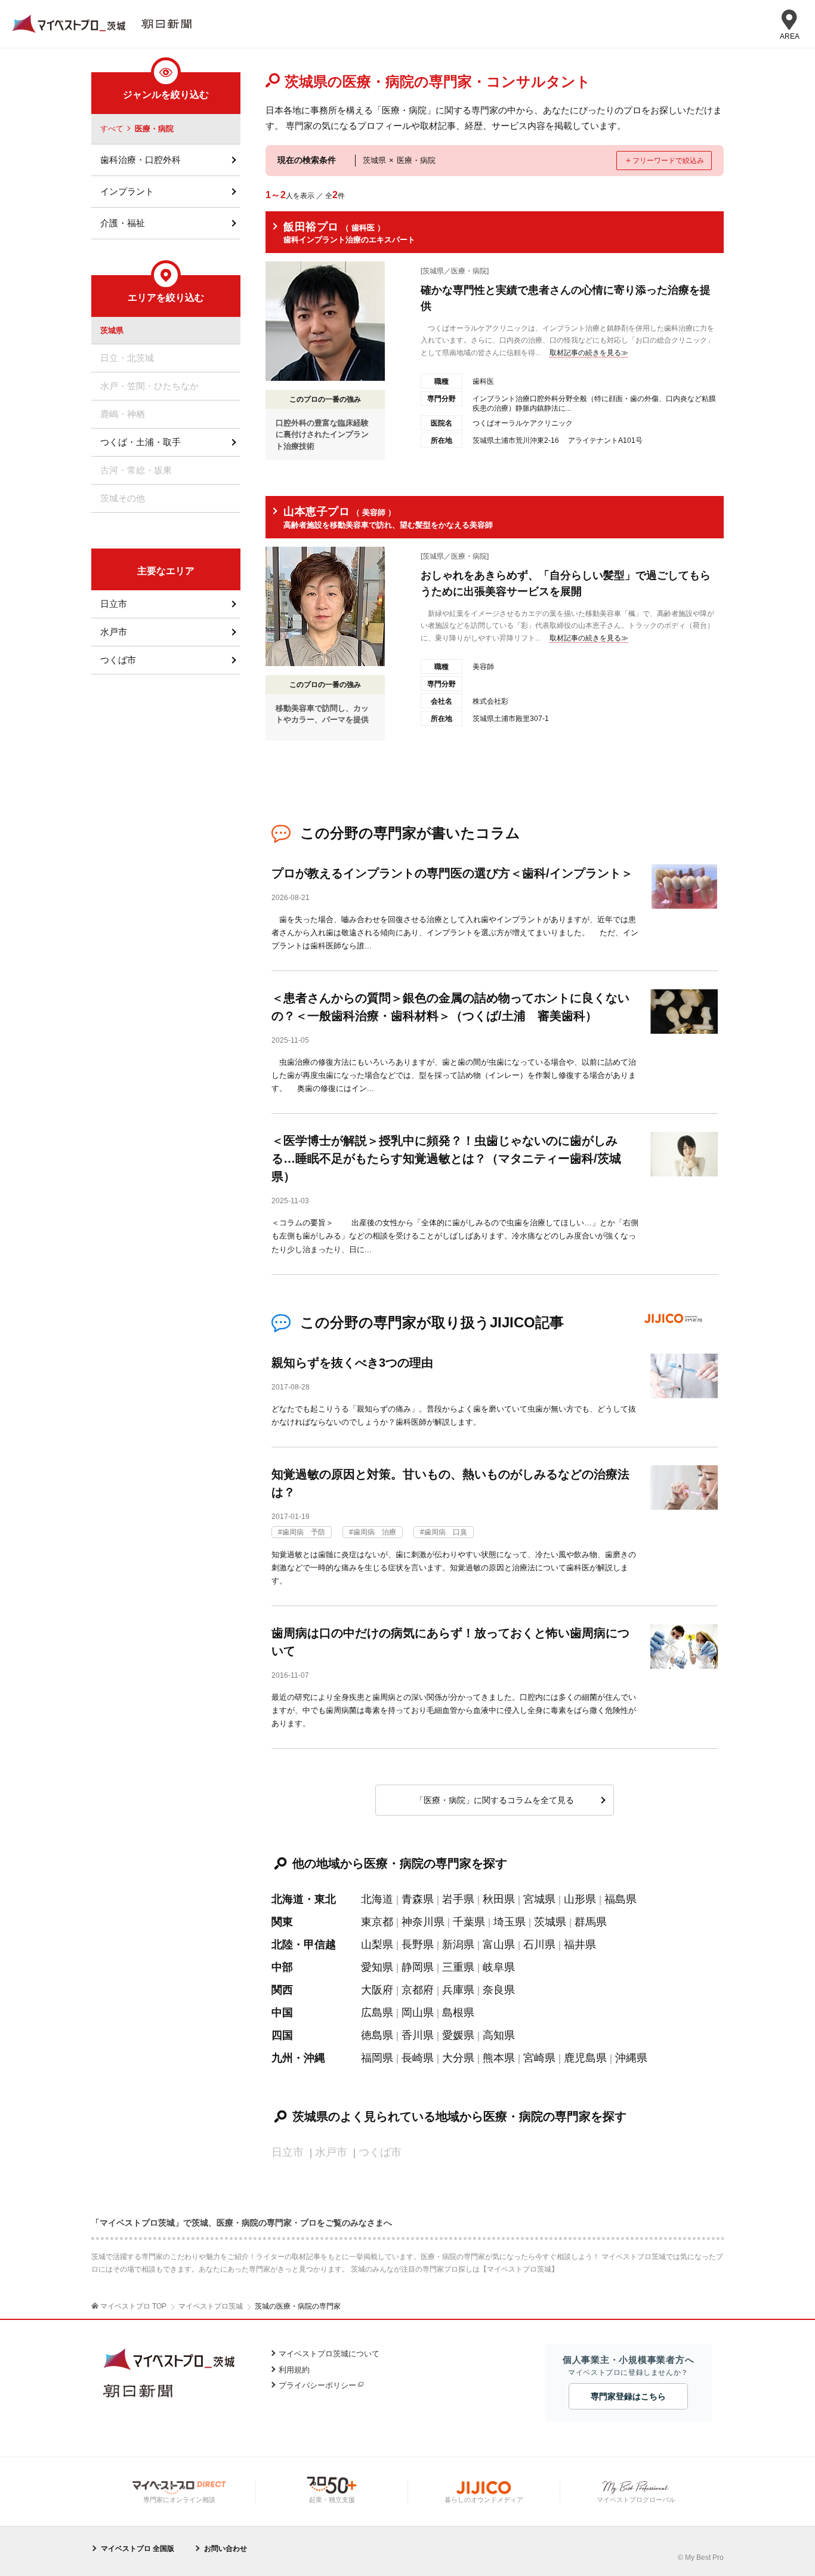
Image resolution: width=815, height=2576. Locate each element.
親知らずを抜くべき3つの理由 (352, 1363)
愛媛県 (458, 2035)
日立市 (114, 604)
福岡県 (377, 2058)
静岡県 (418, 1967)
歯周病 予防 (304, 1532)
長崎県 (418, 2058)
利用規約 (294, 2370)
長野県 (418, 1945)
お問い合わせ (226, 2549)
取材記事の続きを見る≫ (589, 353)
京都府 (418, 1990)
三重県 (458, 1967)
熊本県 (499, 2058)
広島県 (377, 2013)
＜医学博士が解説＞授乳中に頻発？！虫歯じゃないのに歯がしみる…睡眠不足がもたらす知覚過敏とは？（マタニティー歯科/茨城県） (446, 1158)
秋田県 (499, 1899)
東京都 (377, 1922)
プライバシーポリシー (317, 2385)
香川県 (418, 2035)
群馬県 (591, 1922)
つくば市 (118, 660)
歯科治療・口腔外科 (141, 160)
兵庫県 (458, 1990)
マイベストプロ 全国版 (138, 2549)
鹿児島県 (585, 2058)
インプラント (127, 191)
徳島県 (377, 2035)
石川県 (539, 1945)
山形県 (580, 1899)
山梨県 (377, 1945)
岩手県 (458, 1899)
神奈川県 (423, 1922)
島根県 (458, 2013)
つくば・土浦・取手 (141, 442)
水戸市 (114, 632)
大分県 (458, 2058)
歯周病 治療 (375, 1532)
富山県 (499, 1945)
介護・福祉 (123, 223)
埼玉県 (510, 1922)
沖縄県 (631, 2058)
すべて (112, 129)
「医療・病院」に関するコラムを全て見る (495, 1800)
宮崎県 (539, 2058)
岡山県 (418, 2013)
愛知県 (377, 1967)
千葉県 (469, 1922)
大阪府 (377, 1990)
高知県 (499, 2035)
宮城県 (539, 1899)
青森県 (418, 1899)
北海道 (377, 1899)
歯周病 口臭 (446, 1532)
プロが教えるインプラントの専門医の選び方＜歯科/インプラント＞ (452, 873)
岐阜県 (499, 1967)
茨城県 (550, 1922)
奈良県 (499, 1990)
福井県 (580, 1945)
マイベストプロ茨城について (329, 2354)
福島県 (620, 1899)
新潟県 (458, 1945)
